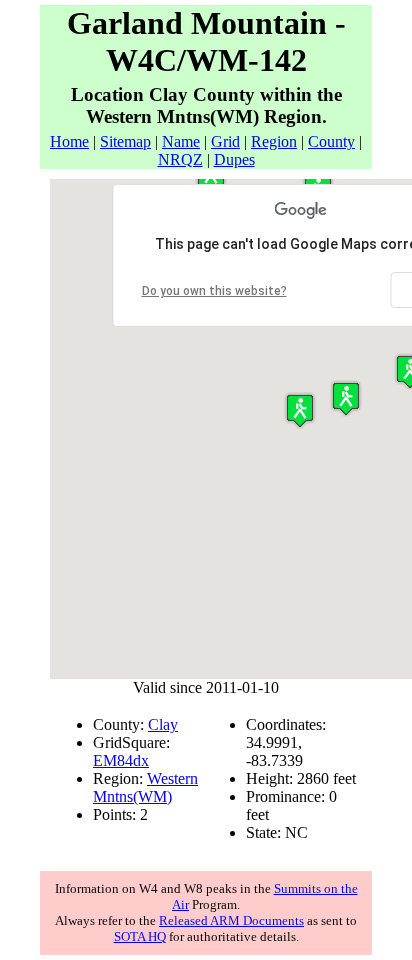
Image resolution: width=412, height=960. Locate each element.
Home (69, 141)
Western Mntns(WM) (145, 787)
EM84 (113, 760)
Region (274, 141)
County (331, 141)
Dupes (234, 159)
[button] (346, 398)
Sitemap (125, 141)
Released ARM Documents (231, 920)
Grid (225, 141)
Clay (163, 724)
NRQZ (180, 159)
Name (181, 141)
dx (141, 760)
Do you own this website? (214, 291)
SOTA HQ (140, 936)
